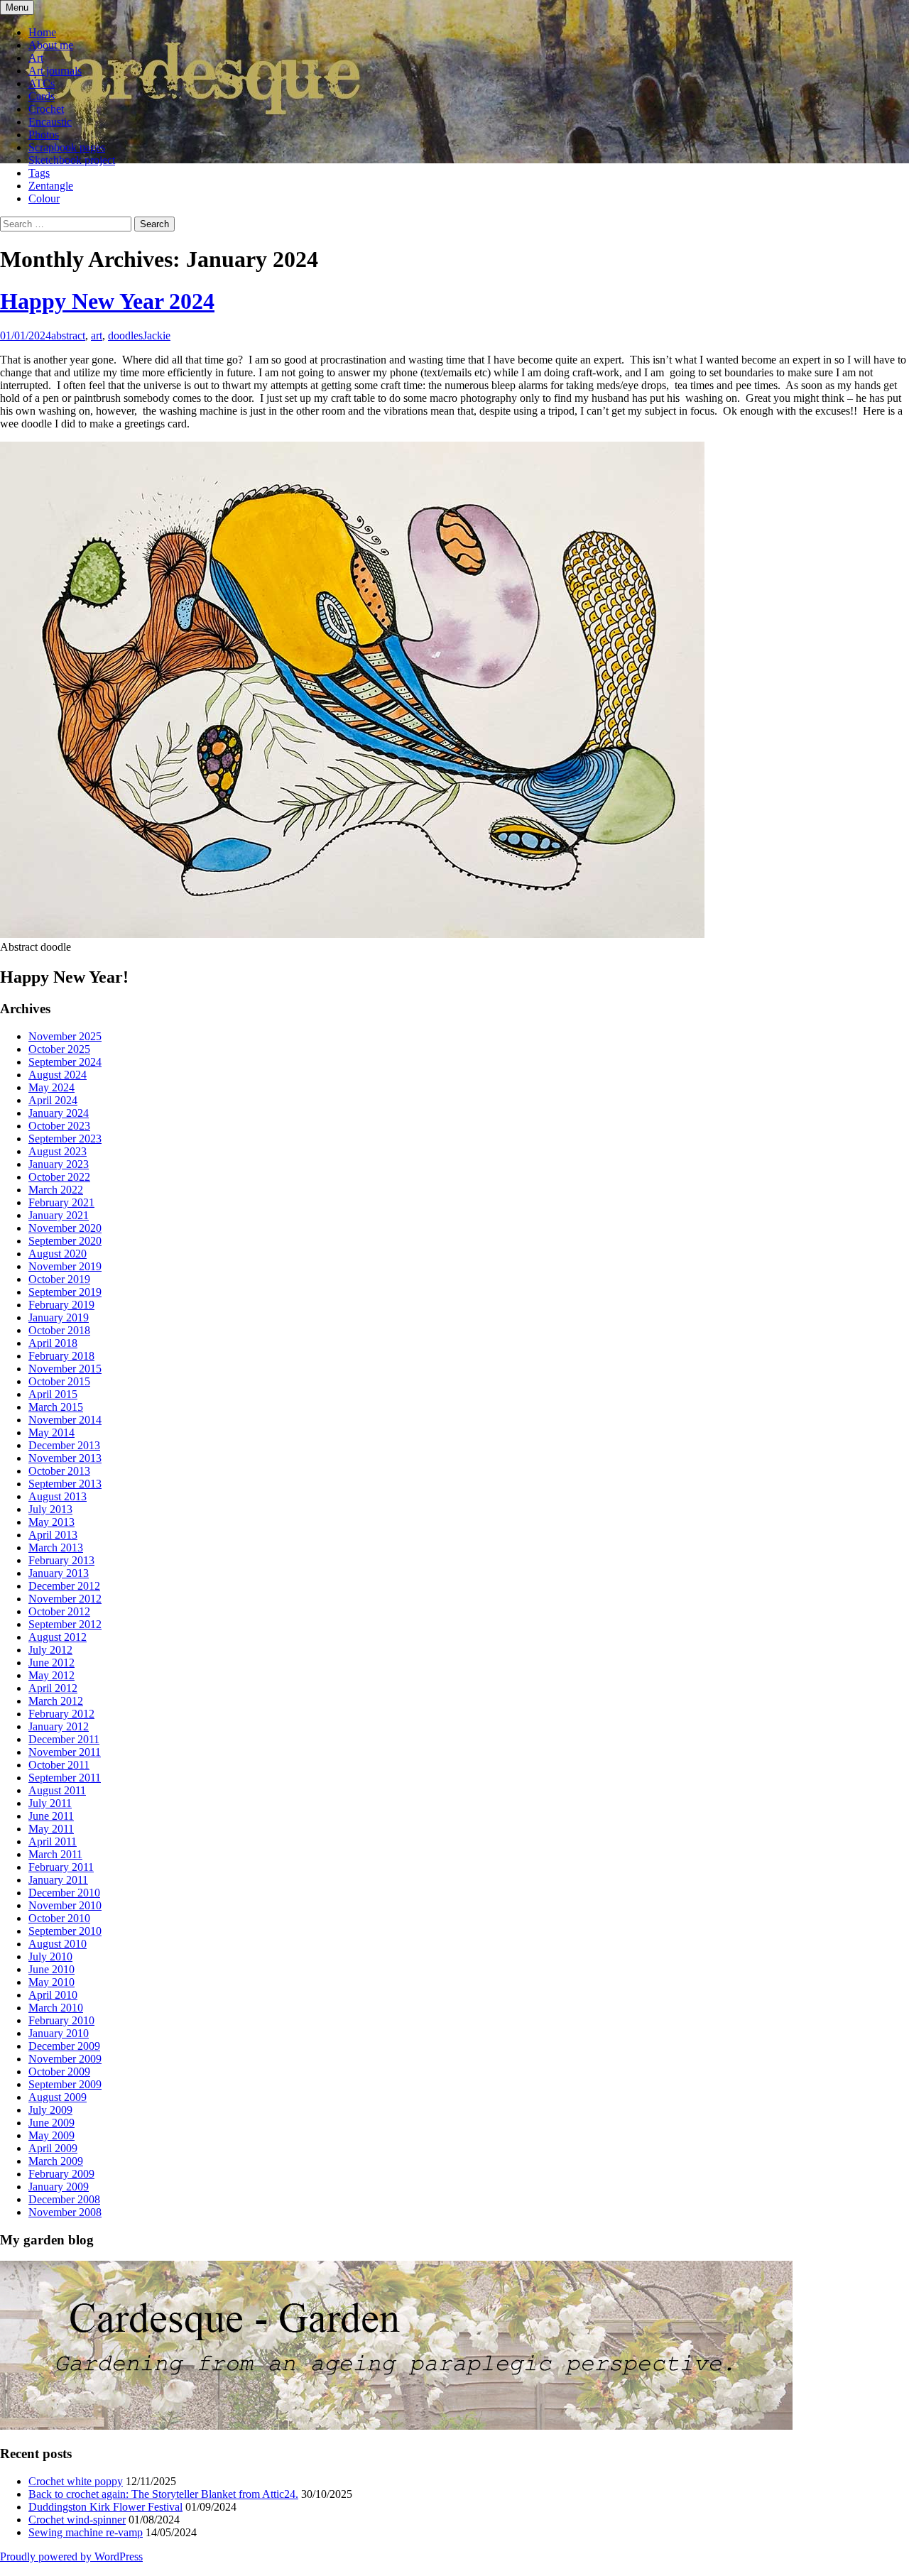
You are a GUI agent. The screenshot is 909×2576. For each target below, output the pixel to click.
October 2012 (59, 1611)
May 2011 (51, 1829)
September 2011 (65, 1778)
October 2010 (59, 1918)
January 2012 (59, 1726)
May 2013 (51, 1522)
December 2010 (64, 1893)
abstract (68, 335)
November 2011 (65, 1752)
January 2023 (59, 1164)
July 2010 (50, 1956)
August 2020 (58, 1254)
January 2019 (59, 1317)
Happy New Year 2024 (107, 301)
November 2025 (65, 1036)
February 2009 (61, 2174)
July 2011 (50, 1803)
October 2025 (59, 1049)
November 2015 (65, 1369)
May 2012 (51, 1675)
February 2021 (61, 1202)
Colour (44, 198)
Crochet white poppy (76, 2481)
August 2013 (58, 1496)
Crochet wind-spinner (77, 2520)
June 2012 (51, 1663)
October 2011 (59, 1765)
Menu (17, 7)
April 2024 (53, 1100)
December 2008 (64, 2199)
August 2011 (57, 1790)
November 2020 (65, 1228)
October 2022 (59, 1177)
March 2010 (56, 2008)
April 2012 (53, 1688)
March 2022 (56, 1190)
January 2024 (59, 1113)
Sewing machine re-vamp (86, 2532)
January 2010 (59, 2033)
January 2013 (59, 1573)
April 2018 (53, 1343)
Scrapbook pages (67, 147)
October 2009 (59, 2072)
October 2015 (59, 1381)
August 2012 (58, 1637)
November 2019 (65, 1266)
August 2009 (58, 2097)
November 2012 (65, 1599)
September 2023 (65, 1139)
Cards (42, 96)
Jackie (157, 335)
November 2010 (65, 1905)
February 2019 (61, 1305)
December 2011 (64, 1739)
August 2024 (58, 1075)
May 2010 (51, 1982)
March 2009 (56, 2161)
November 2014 (65, 1420)
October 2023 (59, 1126)
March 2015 (56, 1407)
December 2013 (64, 1445)
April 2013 (53, 1535)
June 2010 (51, 1969)
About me (51, 45)
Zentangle (51, 186)
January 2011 (58, 1880)
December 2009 (64, 2046)
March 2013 (56, 1548)
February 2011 (61, 1867)
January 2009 (59, 2187)
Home (42, 32)
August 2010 (58, 1944)
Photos (44, 135)
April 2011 (53, 1841)
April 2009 (53, 2148)
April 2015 (53, 1394)
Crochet (46, 109)
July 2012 (50, 1650)
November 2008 (65, 2212)
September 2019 (65, 1292)
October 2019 (59, 1279)
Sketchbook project (72, 160)
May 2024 (51, 1087)
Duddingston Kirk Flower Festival (105, 2507)
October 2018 (59, 1330)
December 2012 (64, 1586)
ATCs (42, 83)
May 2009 (51, 2135)
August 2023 (58, 1151)
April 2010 (53, 1995)
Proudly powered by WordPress (71, 2556)
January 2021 (59, 1215)
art (97, 335)
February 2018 (61, 1356)
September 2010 (65, 1931)
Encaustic (50, 122)
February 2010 (61, 2020)
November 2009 (65, 2059)
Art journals (55, 71)
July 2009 (50, 2110)
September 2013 (65, 1484)
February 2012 (61, 1714)
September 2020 (65, 1241)
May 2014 (51, 1432)
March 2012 (56, 1701)
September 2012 (65, 1624)
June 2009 (51, 2123)
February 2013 (61, 1560)
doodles (125, 335)
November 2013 (65, 1458)
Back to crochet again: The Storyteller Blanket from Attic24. (163, 2494)
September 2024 (65, 1062)
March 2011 (55, 1854)
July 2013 (50, 1509)
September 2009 (65, 2084)
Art (36, 58)
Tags (39, 173)
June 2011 (51, 1816)
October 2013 (59, 1471)
